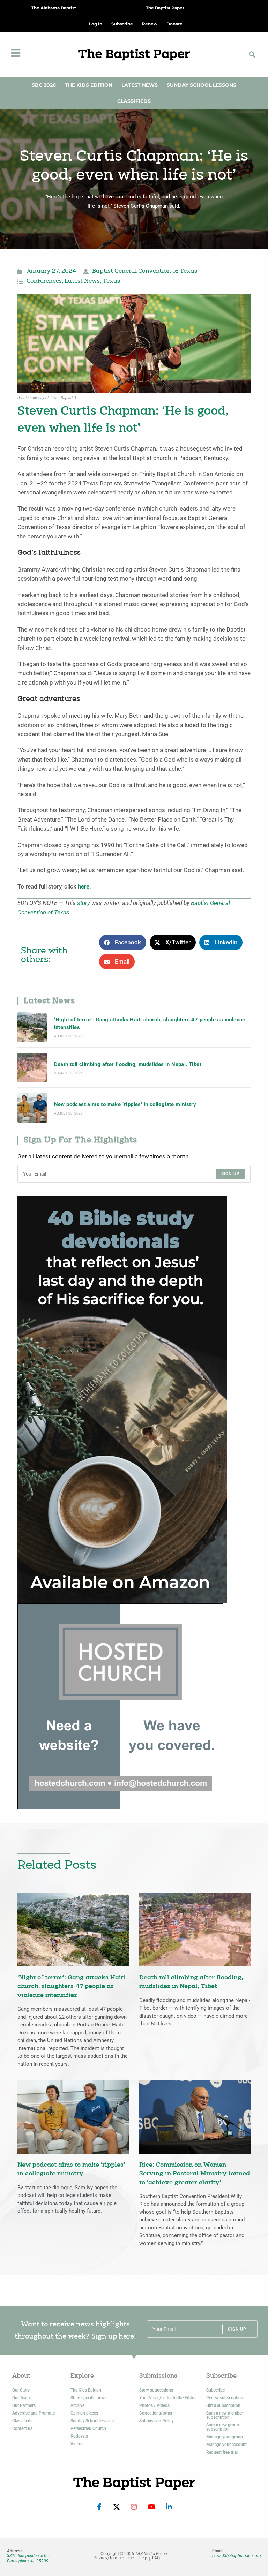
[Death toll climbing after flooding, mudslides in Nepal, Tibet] (32, 1068)
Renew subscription (225, 2398)
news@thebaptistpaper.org (237, 2556)
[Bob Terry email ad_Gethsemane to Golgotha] (122, 1400)
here (84, 887)
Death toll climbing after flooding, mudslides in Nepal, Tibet (128, 1064)
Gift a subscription (223, 2405)
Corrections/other (156, 2413)
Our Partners (24, 2405)
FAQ (156, 2558)
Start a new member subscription (225, 2415)
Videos (77, 2444)
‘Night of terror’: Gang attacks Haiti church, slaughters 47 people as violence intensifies (150, 1023)
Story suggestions (156, 2390)
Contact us (22, 2428)
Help (143, 2558)
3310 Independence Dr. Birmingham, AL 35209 (28, 2558)
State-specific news (88, 2398)
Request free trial (222, 2452)
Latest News (140, 85)
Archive (77, 2405)
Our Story (21, 2390)
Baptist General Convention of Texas (145, 271)
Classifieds (134, 101)
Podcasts (79, 2436)
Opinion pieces (84, 2413)
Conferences (44, 281)
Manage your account (226, 2445)
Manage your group (225, 2437)
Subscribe (215, 2390)
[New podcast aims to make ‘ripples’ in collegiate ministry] (32, 1108)
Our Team (21, 2398)
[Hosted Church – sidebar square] (120, 1706)
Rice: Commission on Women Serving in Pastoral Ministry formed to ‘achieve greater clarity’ (195, 2174)
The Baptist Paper (165, 8)
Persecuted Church (88, 2428)
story (84, 903)
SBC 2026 (44, 85)
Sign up (230, 1174)
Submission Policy (157, 2421)
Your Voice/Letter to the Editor (167, 2398)
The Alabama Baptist (54, 8)
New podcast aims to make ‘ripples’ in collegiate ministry (125, 1104)
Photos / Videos (154, 2405)
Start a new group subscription (223, 2427)
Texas (111, 281)
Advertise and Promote (33, 2413)
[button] (252, 55)
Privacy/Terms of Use (114, 2558)
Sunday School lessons (92, 2421)
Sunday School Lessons (202, 85)
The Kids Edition (89, 85)
